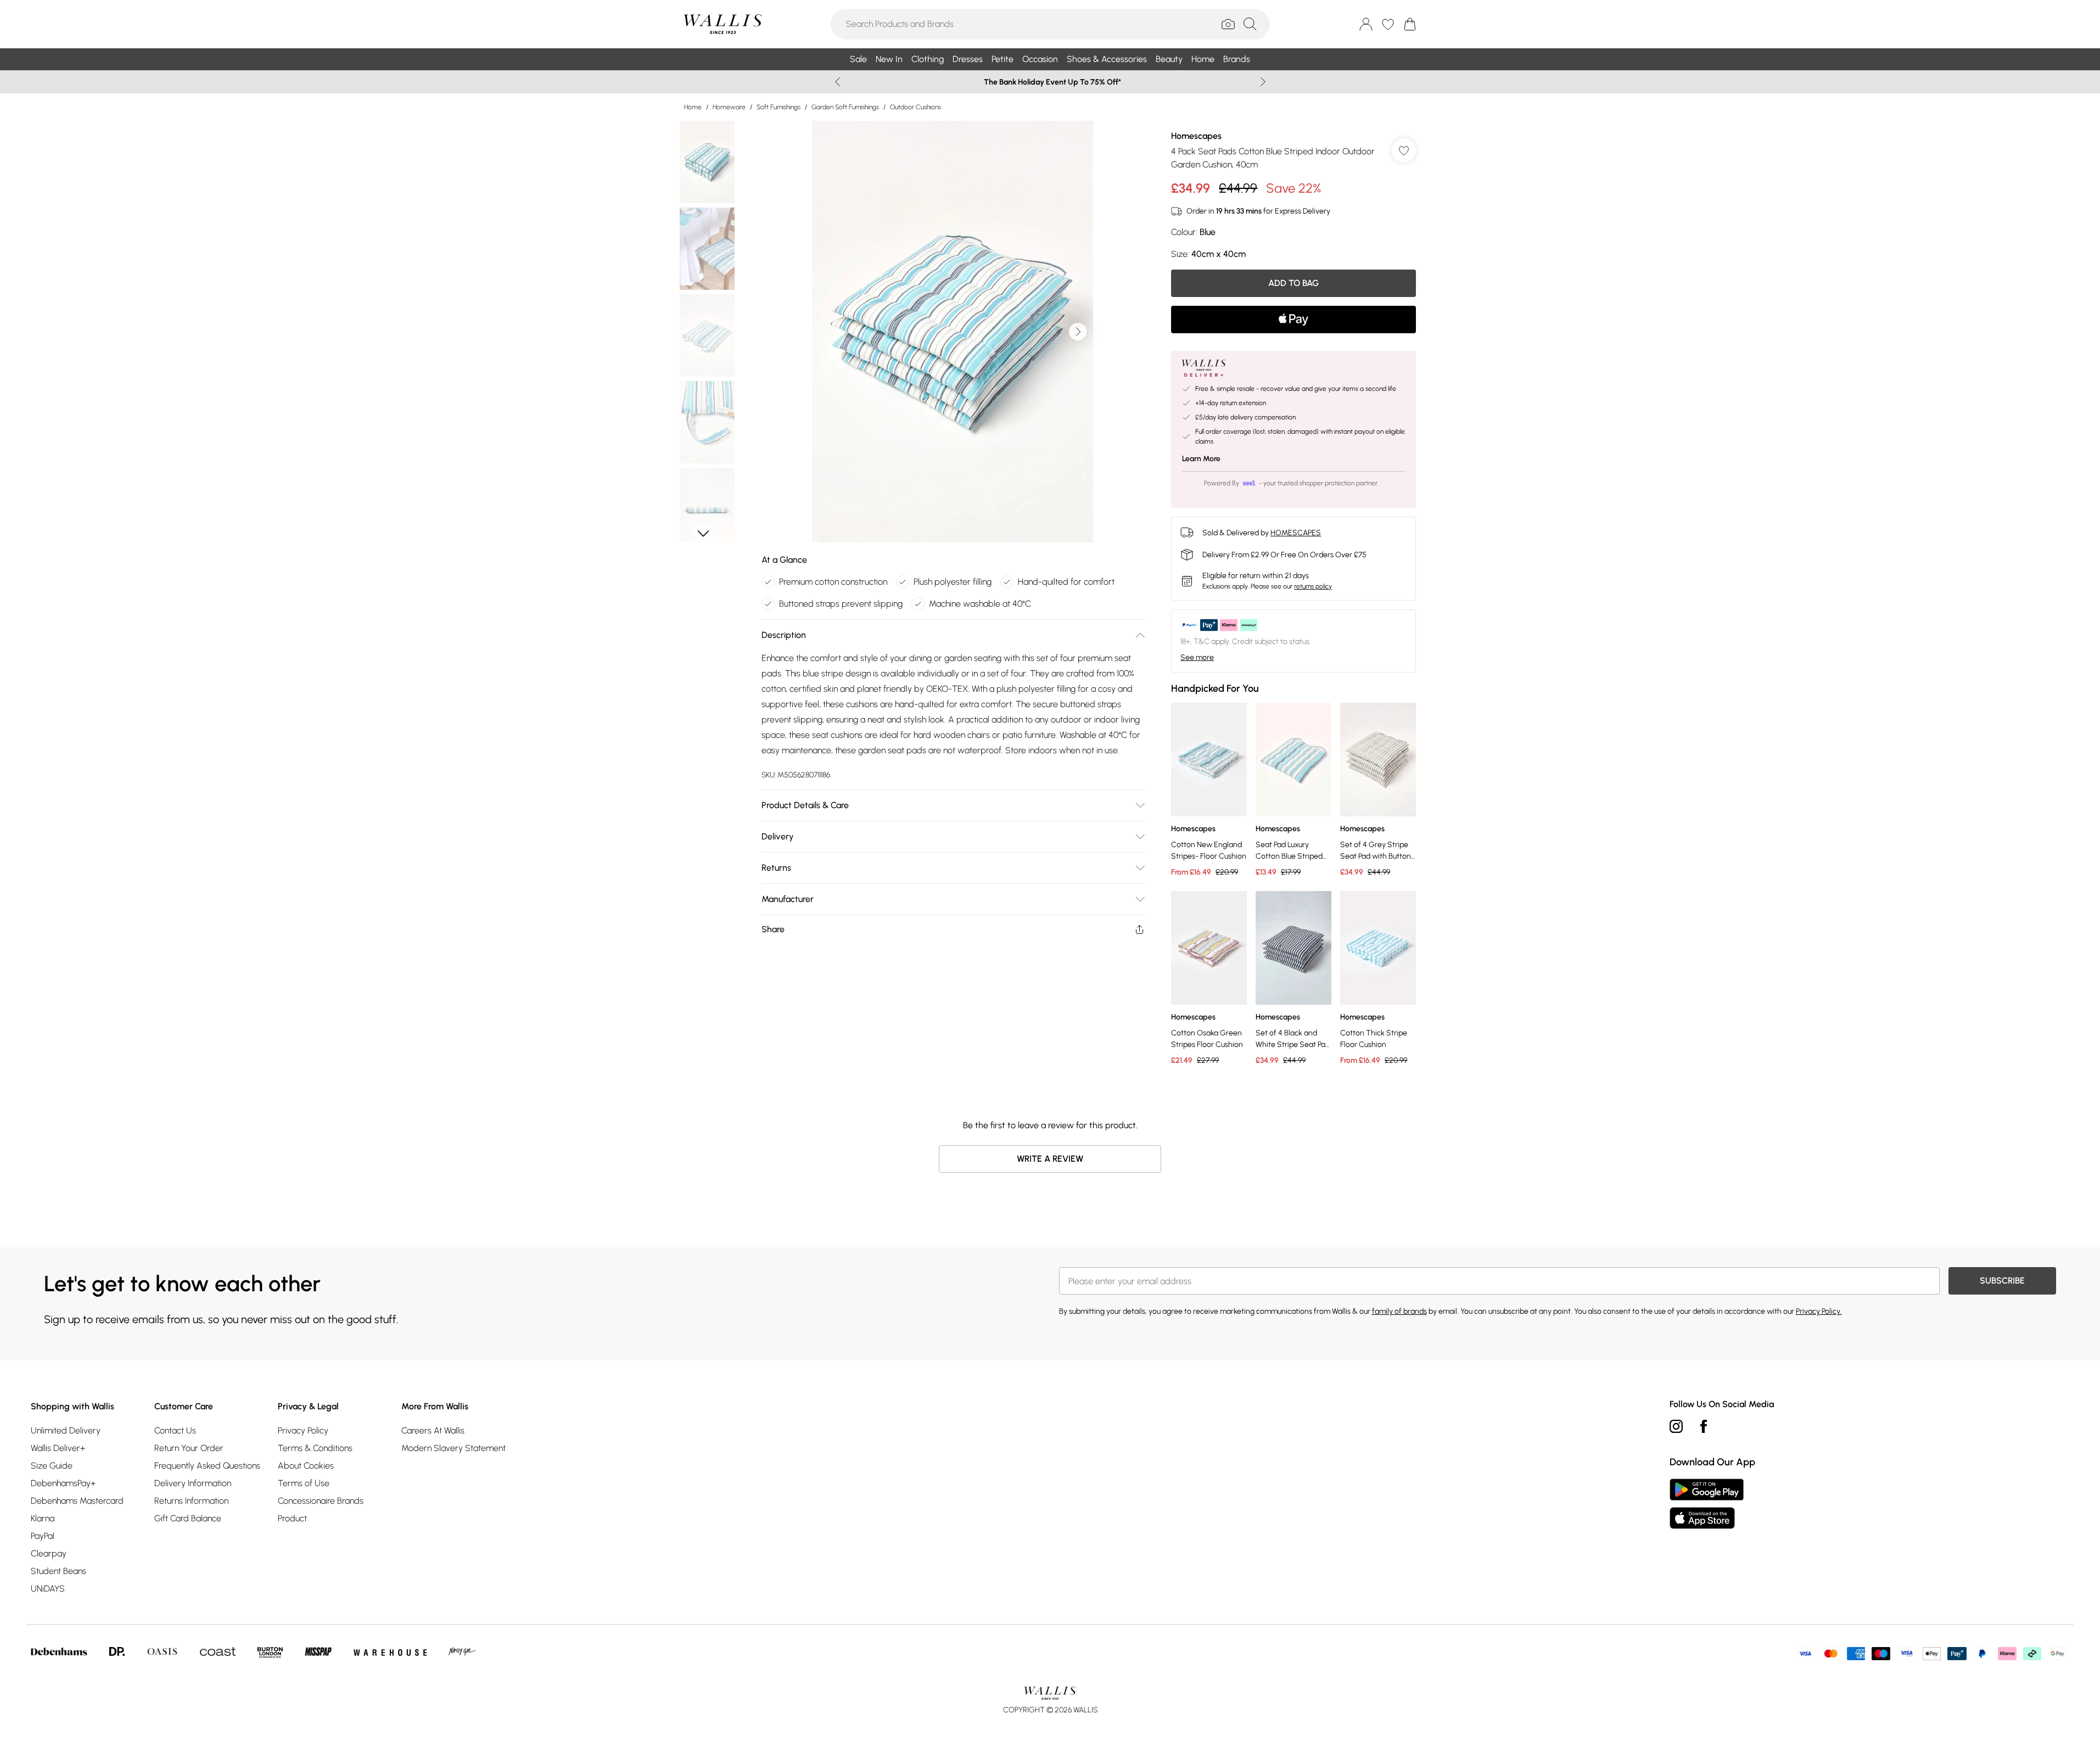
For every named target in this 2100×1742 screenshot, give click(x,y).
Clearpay (49, 1553)
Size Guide (52, 1466)
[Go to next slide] (1078, 332)
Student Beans (58, 1571)
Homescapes (1196, 136)
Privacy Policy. (1819, 1311)
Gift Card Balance (188, 1518)
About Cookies (306, 1466)
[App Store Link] (1707, 1504)
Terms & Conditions (315, 1448)
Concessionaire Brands (321, 1501)
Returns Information (191, 1501)
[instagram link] (1676, 1426)
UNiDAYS (48, 1589)
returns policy (1313, 586)
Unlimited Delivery (66, 1430)
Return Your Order (189, 1448)
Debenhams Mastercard (77, 1501)
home (693, 107)
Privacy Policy (303, 1430)
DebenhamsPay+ (63, 1483)
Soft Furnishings (779, 107)
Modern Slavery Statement (453, 1448)
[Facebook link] (1704, 1426)
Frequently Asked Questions (207, 1466)
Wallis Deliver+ (58, 1448)
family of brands (1399, 1311)
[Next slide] (1263, 82)
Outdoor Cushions (915, 107)
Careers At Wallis (433, 1430)
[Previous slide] (838, 82)
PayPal (43, 1536)
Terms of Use (304, 1483)
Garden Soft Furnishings (845, 107)
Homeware (729, 107)
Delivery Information (193, 1483)
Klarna (43, 1518)
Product (292, 1518)
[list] (953, 332)
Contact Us (175, 1430)
